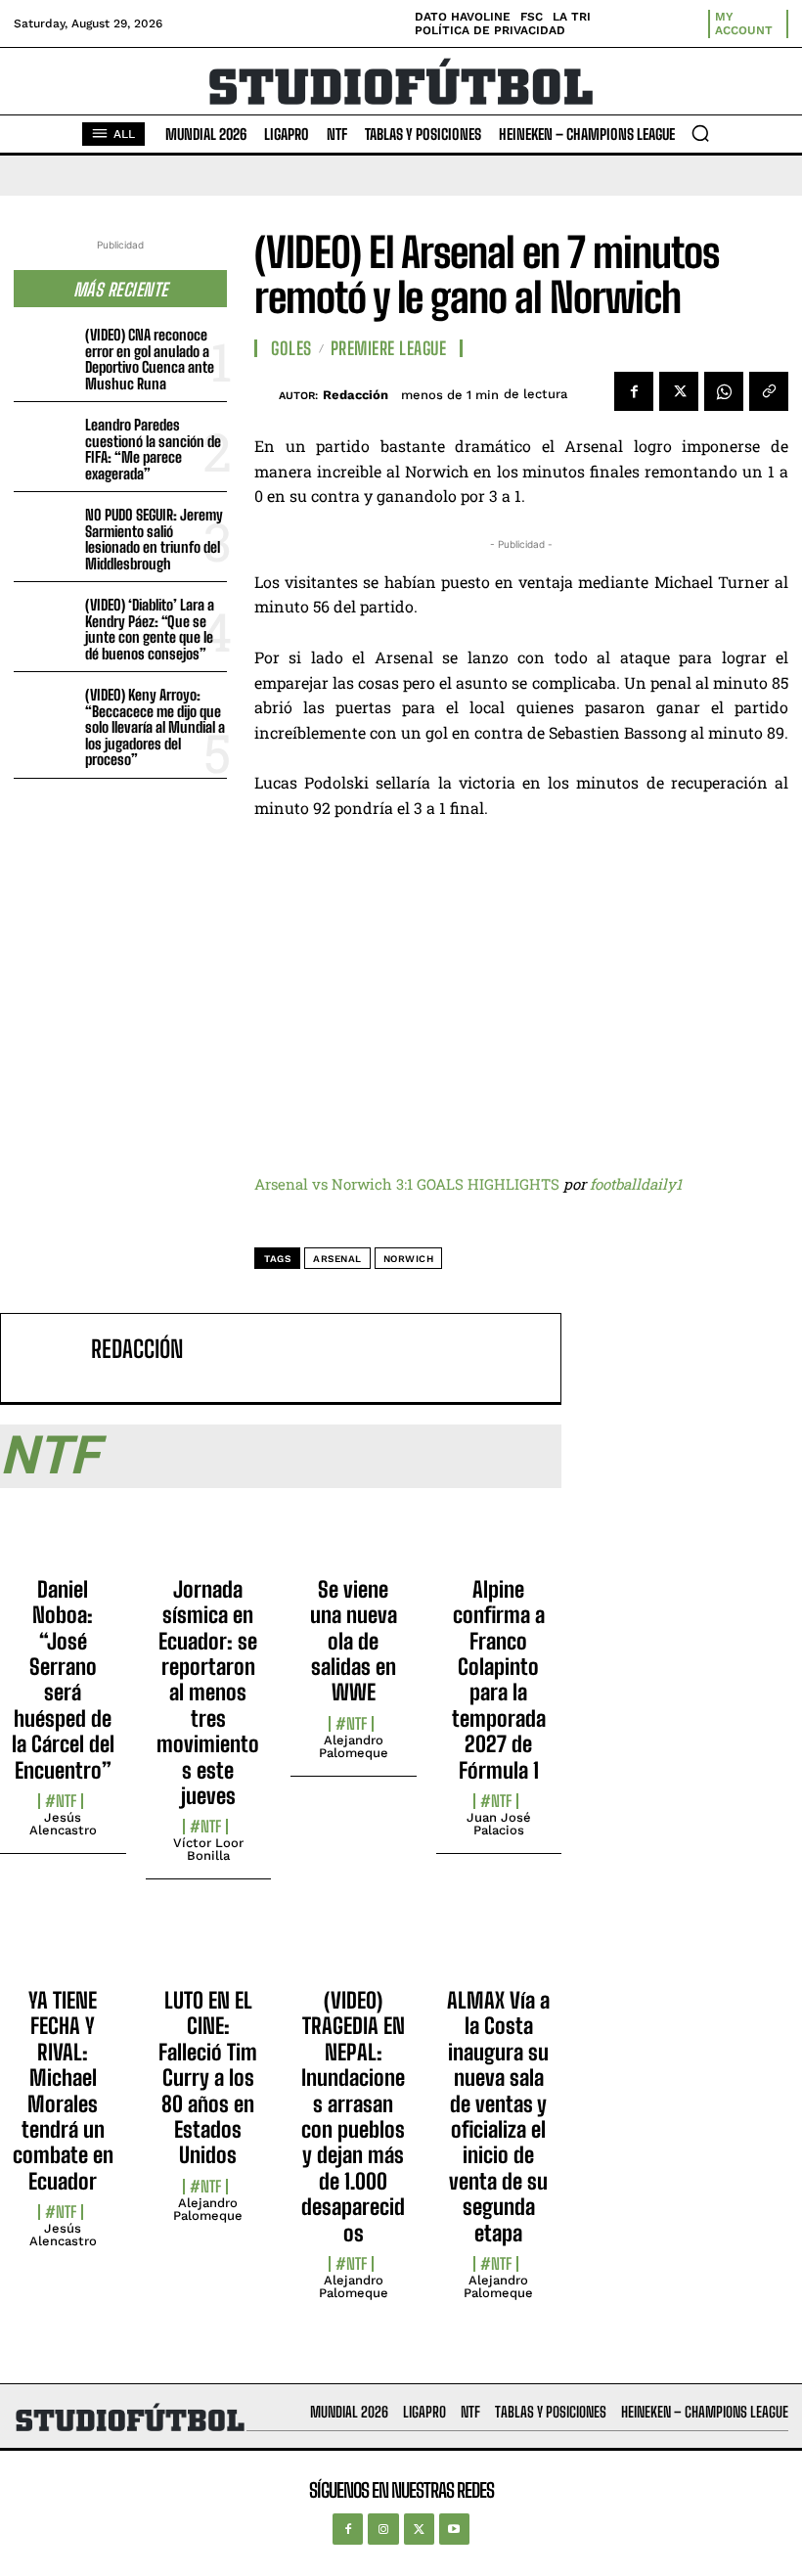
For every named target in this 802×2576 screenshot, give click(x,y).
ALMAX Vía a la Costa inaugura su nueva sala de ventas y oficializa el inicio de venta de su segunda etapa (498, 2117)
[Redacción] (267, 395)
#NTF (61, 1801)
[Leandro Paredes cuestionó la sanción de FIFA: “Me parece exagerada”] (45, 441)
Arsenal (337, 1259)
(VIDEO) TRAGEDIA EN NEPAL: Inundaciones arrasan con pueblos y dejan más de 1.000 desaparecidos (353, 2117)
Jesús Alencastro (63, 1824)
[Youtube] (454, 2529)
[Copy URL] (769, 391)
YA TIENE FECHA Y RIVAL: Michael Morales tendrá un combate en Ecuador (63, 2091)
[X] (679, 391)
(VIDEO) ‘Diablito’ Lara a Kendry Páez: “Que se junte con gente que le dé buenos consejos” (150, 629)
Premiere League (389, 348)
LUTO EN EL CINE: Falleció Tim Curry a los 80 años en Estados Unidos (208, 2078)
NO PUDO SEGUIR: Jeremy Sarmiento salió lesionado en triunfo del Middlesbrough (154, 539)
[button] (700, 133)
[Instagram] (383, 2529)
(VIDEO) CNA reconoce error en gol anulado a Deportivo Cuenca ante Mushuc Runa (150, 359)
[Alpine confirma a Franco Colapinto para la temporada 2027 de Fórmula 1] (499, 1538)
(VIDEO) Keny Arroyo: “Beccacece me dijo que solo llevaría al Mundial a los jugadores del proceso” (155, 727)
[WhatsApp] (724, 391)
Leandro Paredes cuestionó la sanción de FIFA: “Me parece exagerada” (153, 449)
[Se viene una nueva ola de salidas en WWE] (354, 1538)
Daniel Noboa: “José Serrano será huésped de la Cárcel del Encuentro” (63, 1680)
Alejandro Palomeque (354, 1746)
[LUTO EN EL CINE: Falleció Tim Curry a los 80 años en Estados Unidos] (209, 1949)
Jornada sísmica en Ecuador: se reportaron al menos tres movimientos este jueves (208, 1693)
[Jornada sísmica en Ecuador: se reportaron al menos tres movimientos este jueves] (209, 1538)
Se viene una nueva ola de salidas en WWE (354, 1641)
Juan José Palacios (499, 1824)
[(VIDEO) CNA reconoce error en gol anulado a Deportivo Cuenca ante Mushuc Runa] (45, 351)
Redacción (356, 395)
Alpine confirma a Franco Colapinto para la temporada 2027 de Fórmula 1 (499, 1680)
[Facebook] (634, 391)
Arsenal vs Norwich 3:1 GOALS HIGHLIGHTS (407, 1184)
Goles (291, 348)
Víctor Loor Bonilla (208, 1849)
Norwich (409, 1259)
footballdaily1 (636, 1184)
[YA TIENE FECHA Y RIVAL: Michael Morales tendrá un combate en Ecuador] (63, 1949)
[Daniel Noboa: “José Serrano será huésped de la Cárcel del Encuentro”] (63, 1538)
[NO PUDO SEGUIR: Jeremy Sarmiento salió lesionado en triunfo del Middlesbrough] (45, 531)
